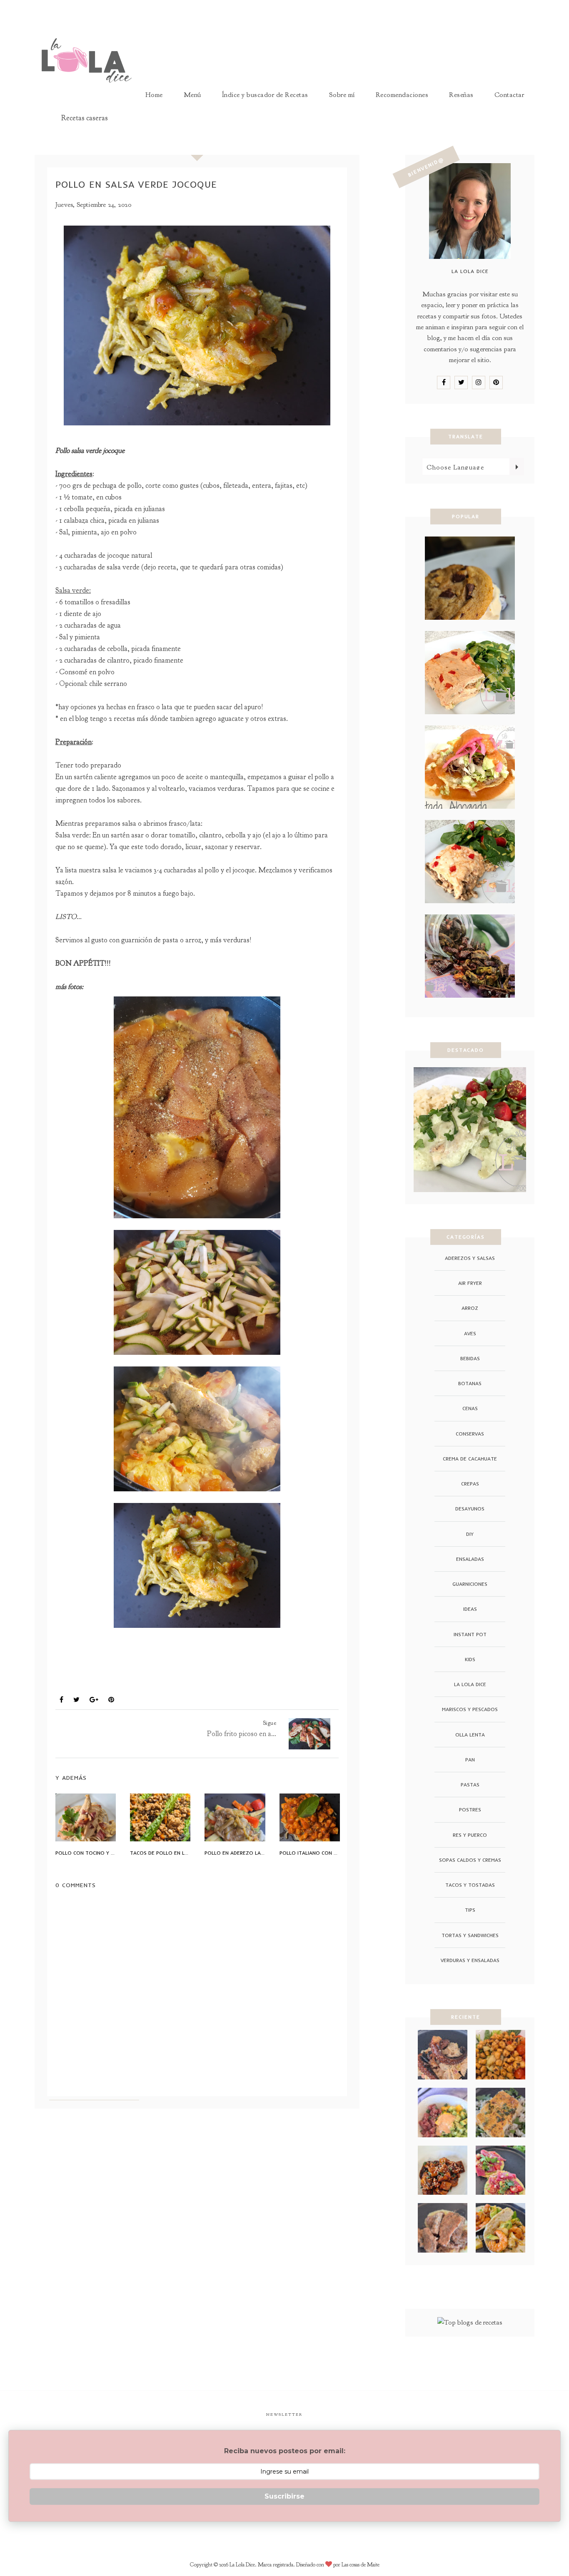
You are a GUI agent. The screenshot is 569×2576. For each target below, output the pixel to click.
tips (470, 1910)
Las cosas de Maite (361, 2565)
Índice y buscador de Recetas (265, 95)
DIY (470, 1534)
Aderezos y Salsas (470, 1258)
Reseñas (461, 95)
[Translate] (517, 467)
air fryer (470, 1283)
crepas (470, 1484)
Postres (470, 1810)
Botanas (470, 1383)
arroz (470, 1308)
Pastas (470, 1785)
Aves (67, 1680)
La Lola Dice (470, 1684)
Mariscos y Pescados (470, 1709)
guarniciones (470, 1584)
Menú (192, 95)
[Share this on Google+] (94, 1700)
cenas (470, 1408)
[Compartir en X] (76, 1700)
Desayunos (470, 1509)
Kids (470, 1659)
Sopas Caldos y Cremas (470, 1860)
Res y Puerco (470, 1835)
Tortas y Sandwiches (470, 1935)
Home (154, 95)
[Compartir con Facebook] (61, 1700)
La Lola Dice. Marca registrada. (263, 2565)
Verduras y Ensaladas (470, 1960)
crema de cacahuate (470, 1459)
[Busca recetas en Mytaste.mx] (470, 2322)
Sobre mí (342, 95)
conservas (470, 1434)
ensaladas (470, 1559)
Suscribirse (284, 2496)
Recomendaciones (402, 95)
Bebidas (470, 1358)
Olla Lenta (470, 1735)
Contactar (509, 95)
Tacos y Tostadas (470, 1885)
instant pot (470, 1634)
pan (470, 1760)
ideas (470, 1609)
